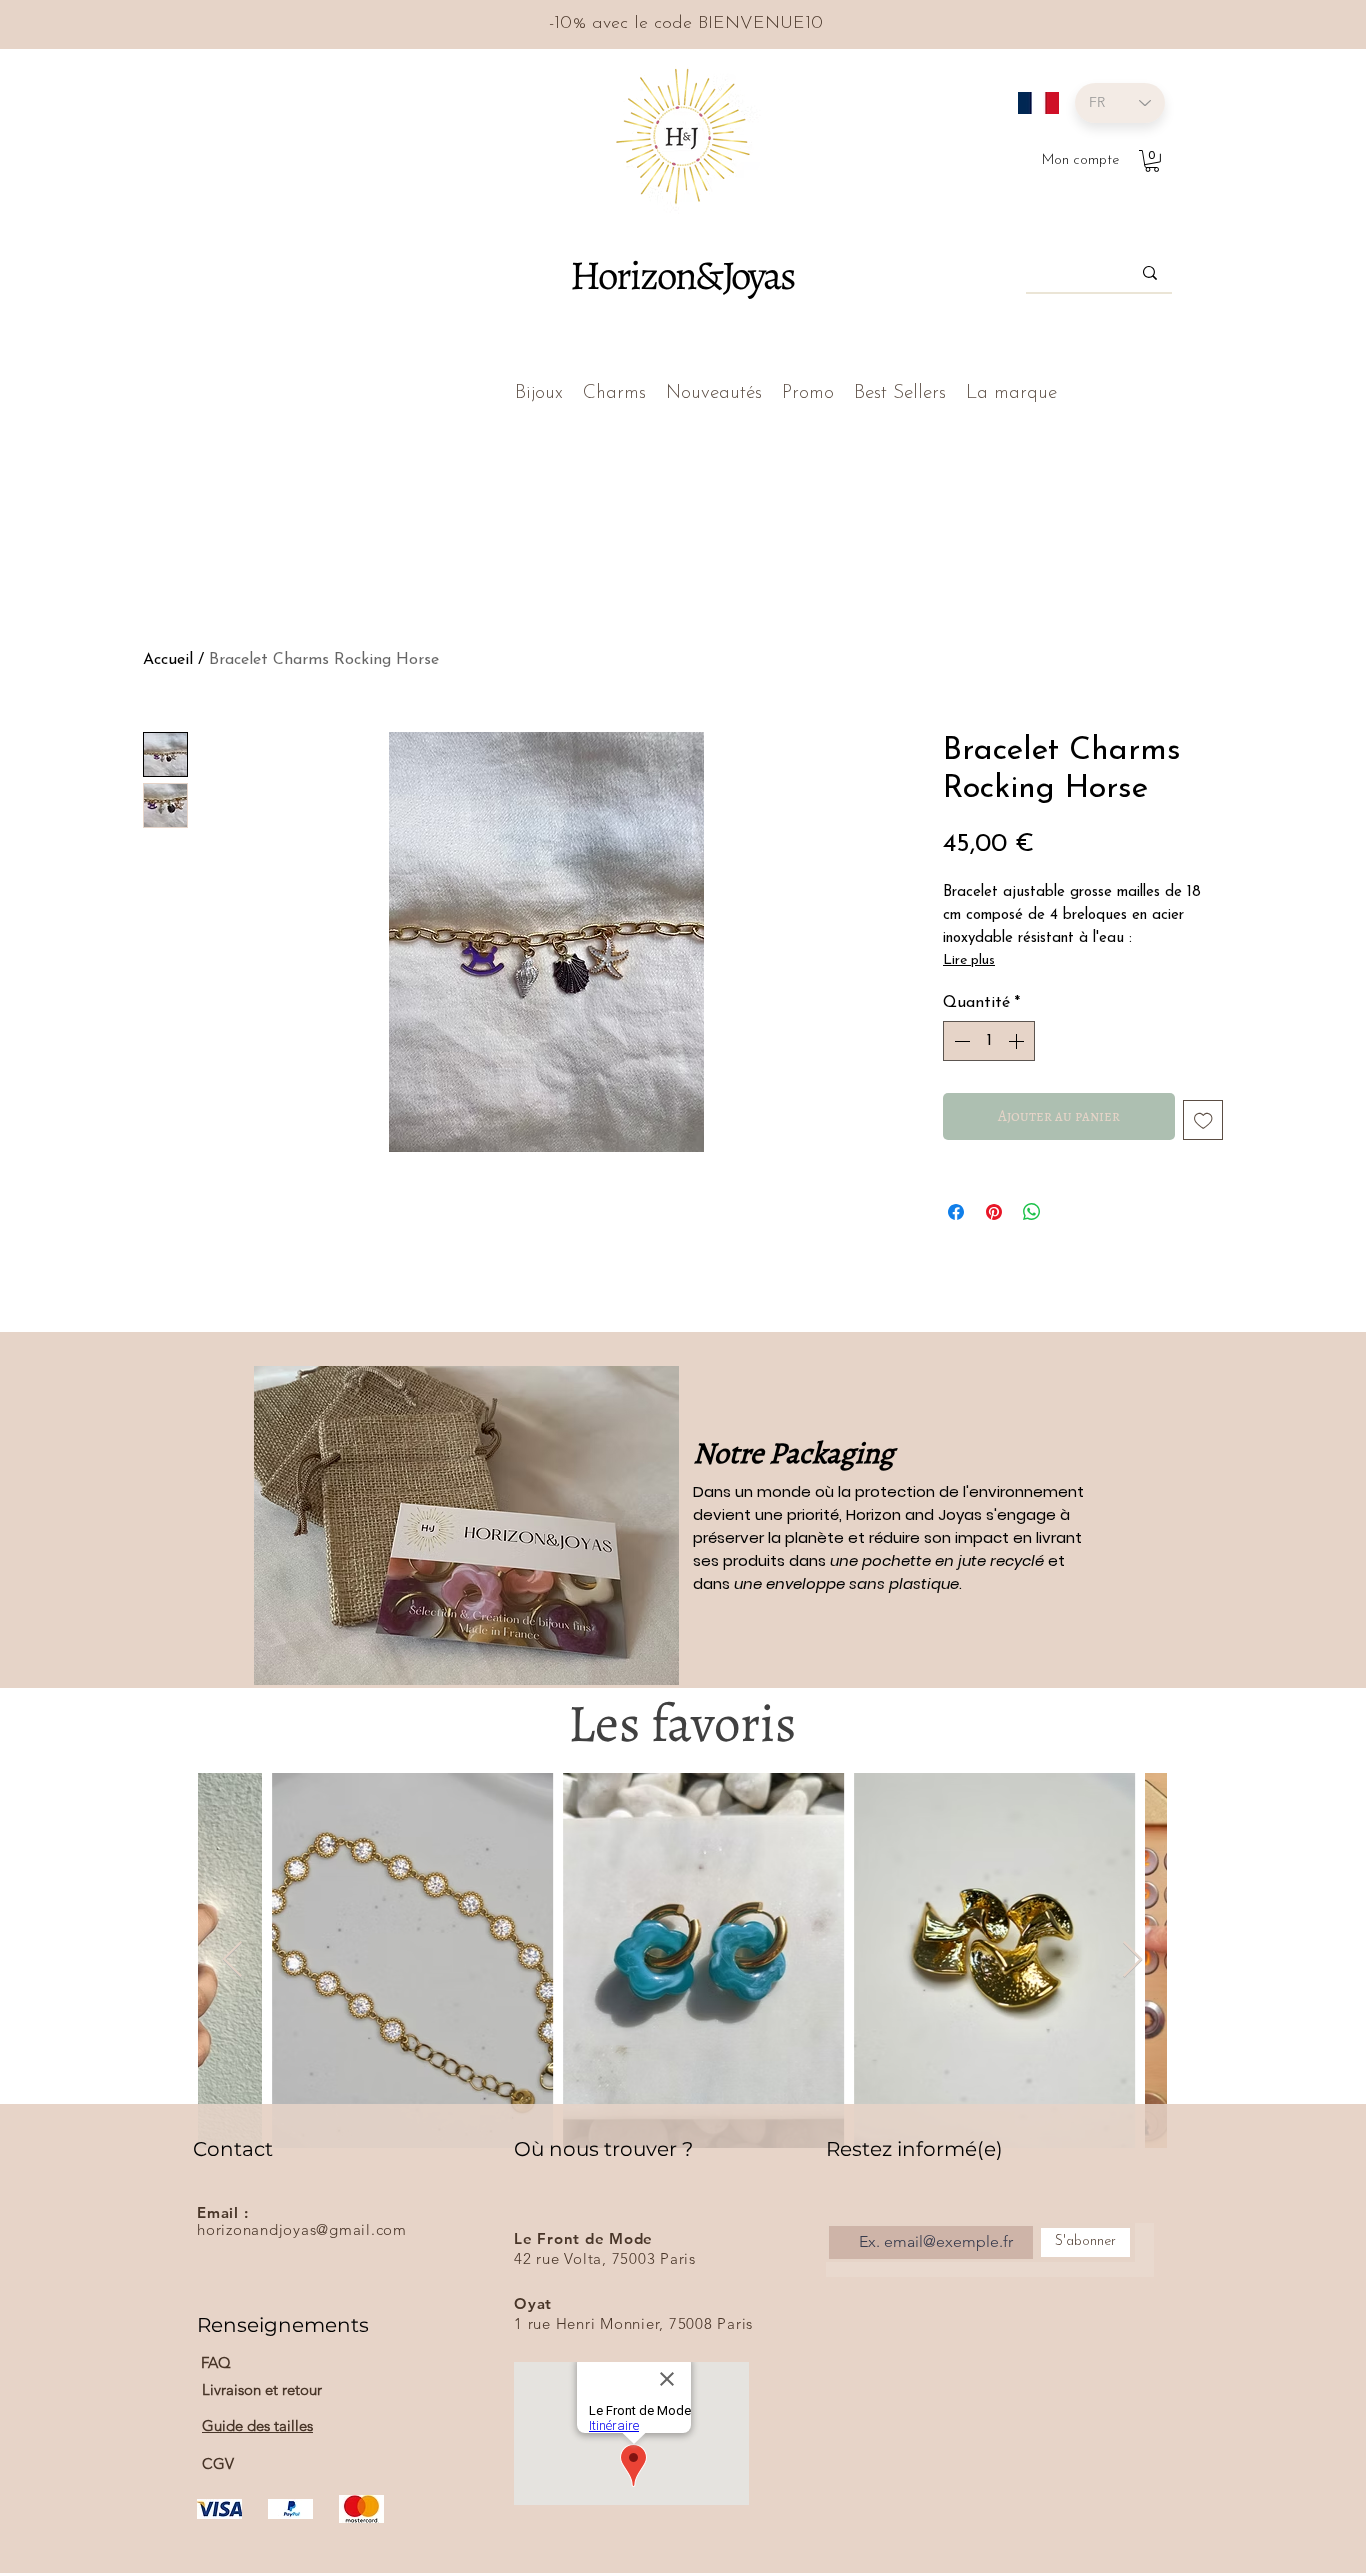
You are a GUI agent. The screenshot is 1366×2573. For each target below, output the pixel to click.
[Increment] (1018, 1041)
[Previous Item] (232, 1960)
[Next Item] (1132, 1960)
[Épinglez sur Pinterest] (994, 1212)
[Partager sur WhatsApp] (1032, 1212)
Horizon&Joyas (681, 275)
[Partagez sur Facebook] (956, 1212)
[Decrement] (960, 1041)
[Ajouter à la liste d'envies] (1203, 1120)
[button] (1152, 161)
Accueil (168, 660)
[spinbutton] (989, 1041)
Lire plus (969, 960)
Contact (233, 2149)
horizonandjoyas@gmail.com (302, 2229)
